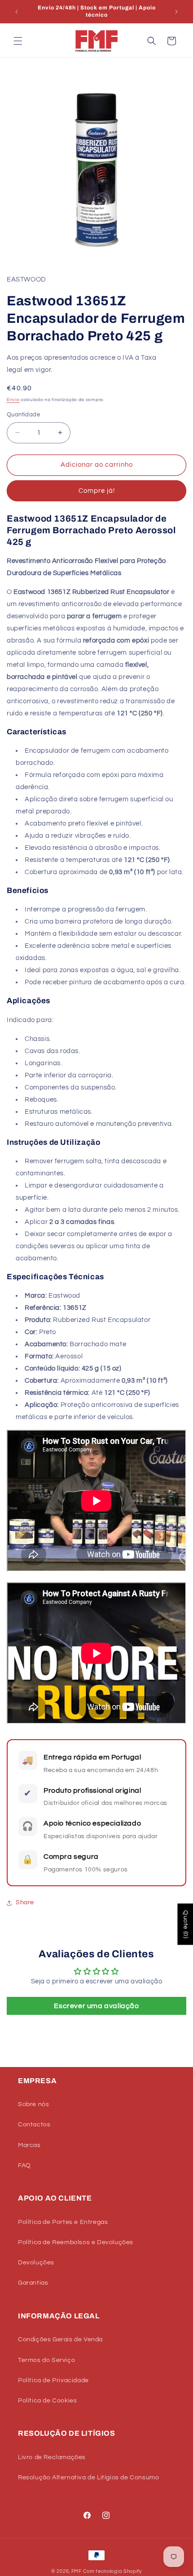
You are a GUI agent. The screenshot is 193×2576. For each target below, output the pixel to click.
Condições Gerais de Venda (60, 2339)
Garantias (33, 2283)
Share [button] (25, 1902)
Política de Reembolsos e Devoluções (76, 2242)
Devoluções (36, 2263)
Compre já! (97, 491)
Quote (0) (185, 1924)
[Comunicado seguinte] (176, 12)
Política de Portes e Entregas (63, 2222)
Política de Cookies (47, 2401)
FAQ (24, 2165)
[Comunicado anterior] (17, 12)
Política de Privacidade (53, 2380)
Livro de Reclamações (52, 2457)
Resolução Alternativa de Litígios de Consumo (88, 2478)
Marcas (29, 2145)
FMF (77, 2571)
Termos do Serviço (46, 2360)
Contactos (34, 2125)
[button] (18, 41)
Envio (13, 400)
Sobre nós (33, 2104)
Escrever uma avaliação (96, 2006)
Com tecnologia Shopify (112, 2571)
